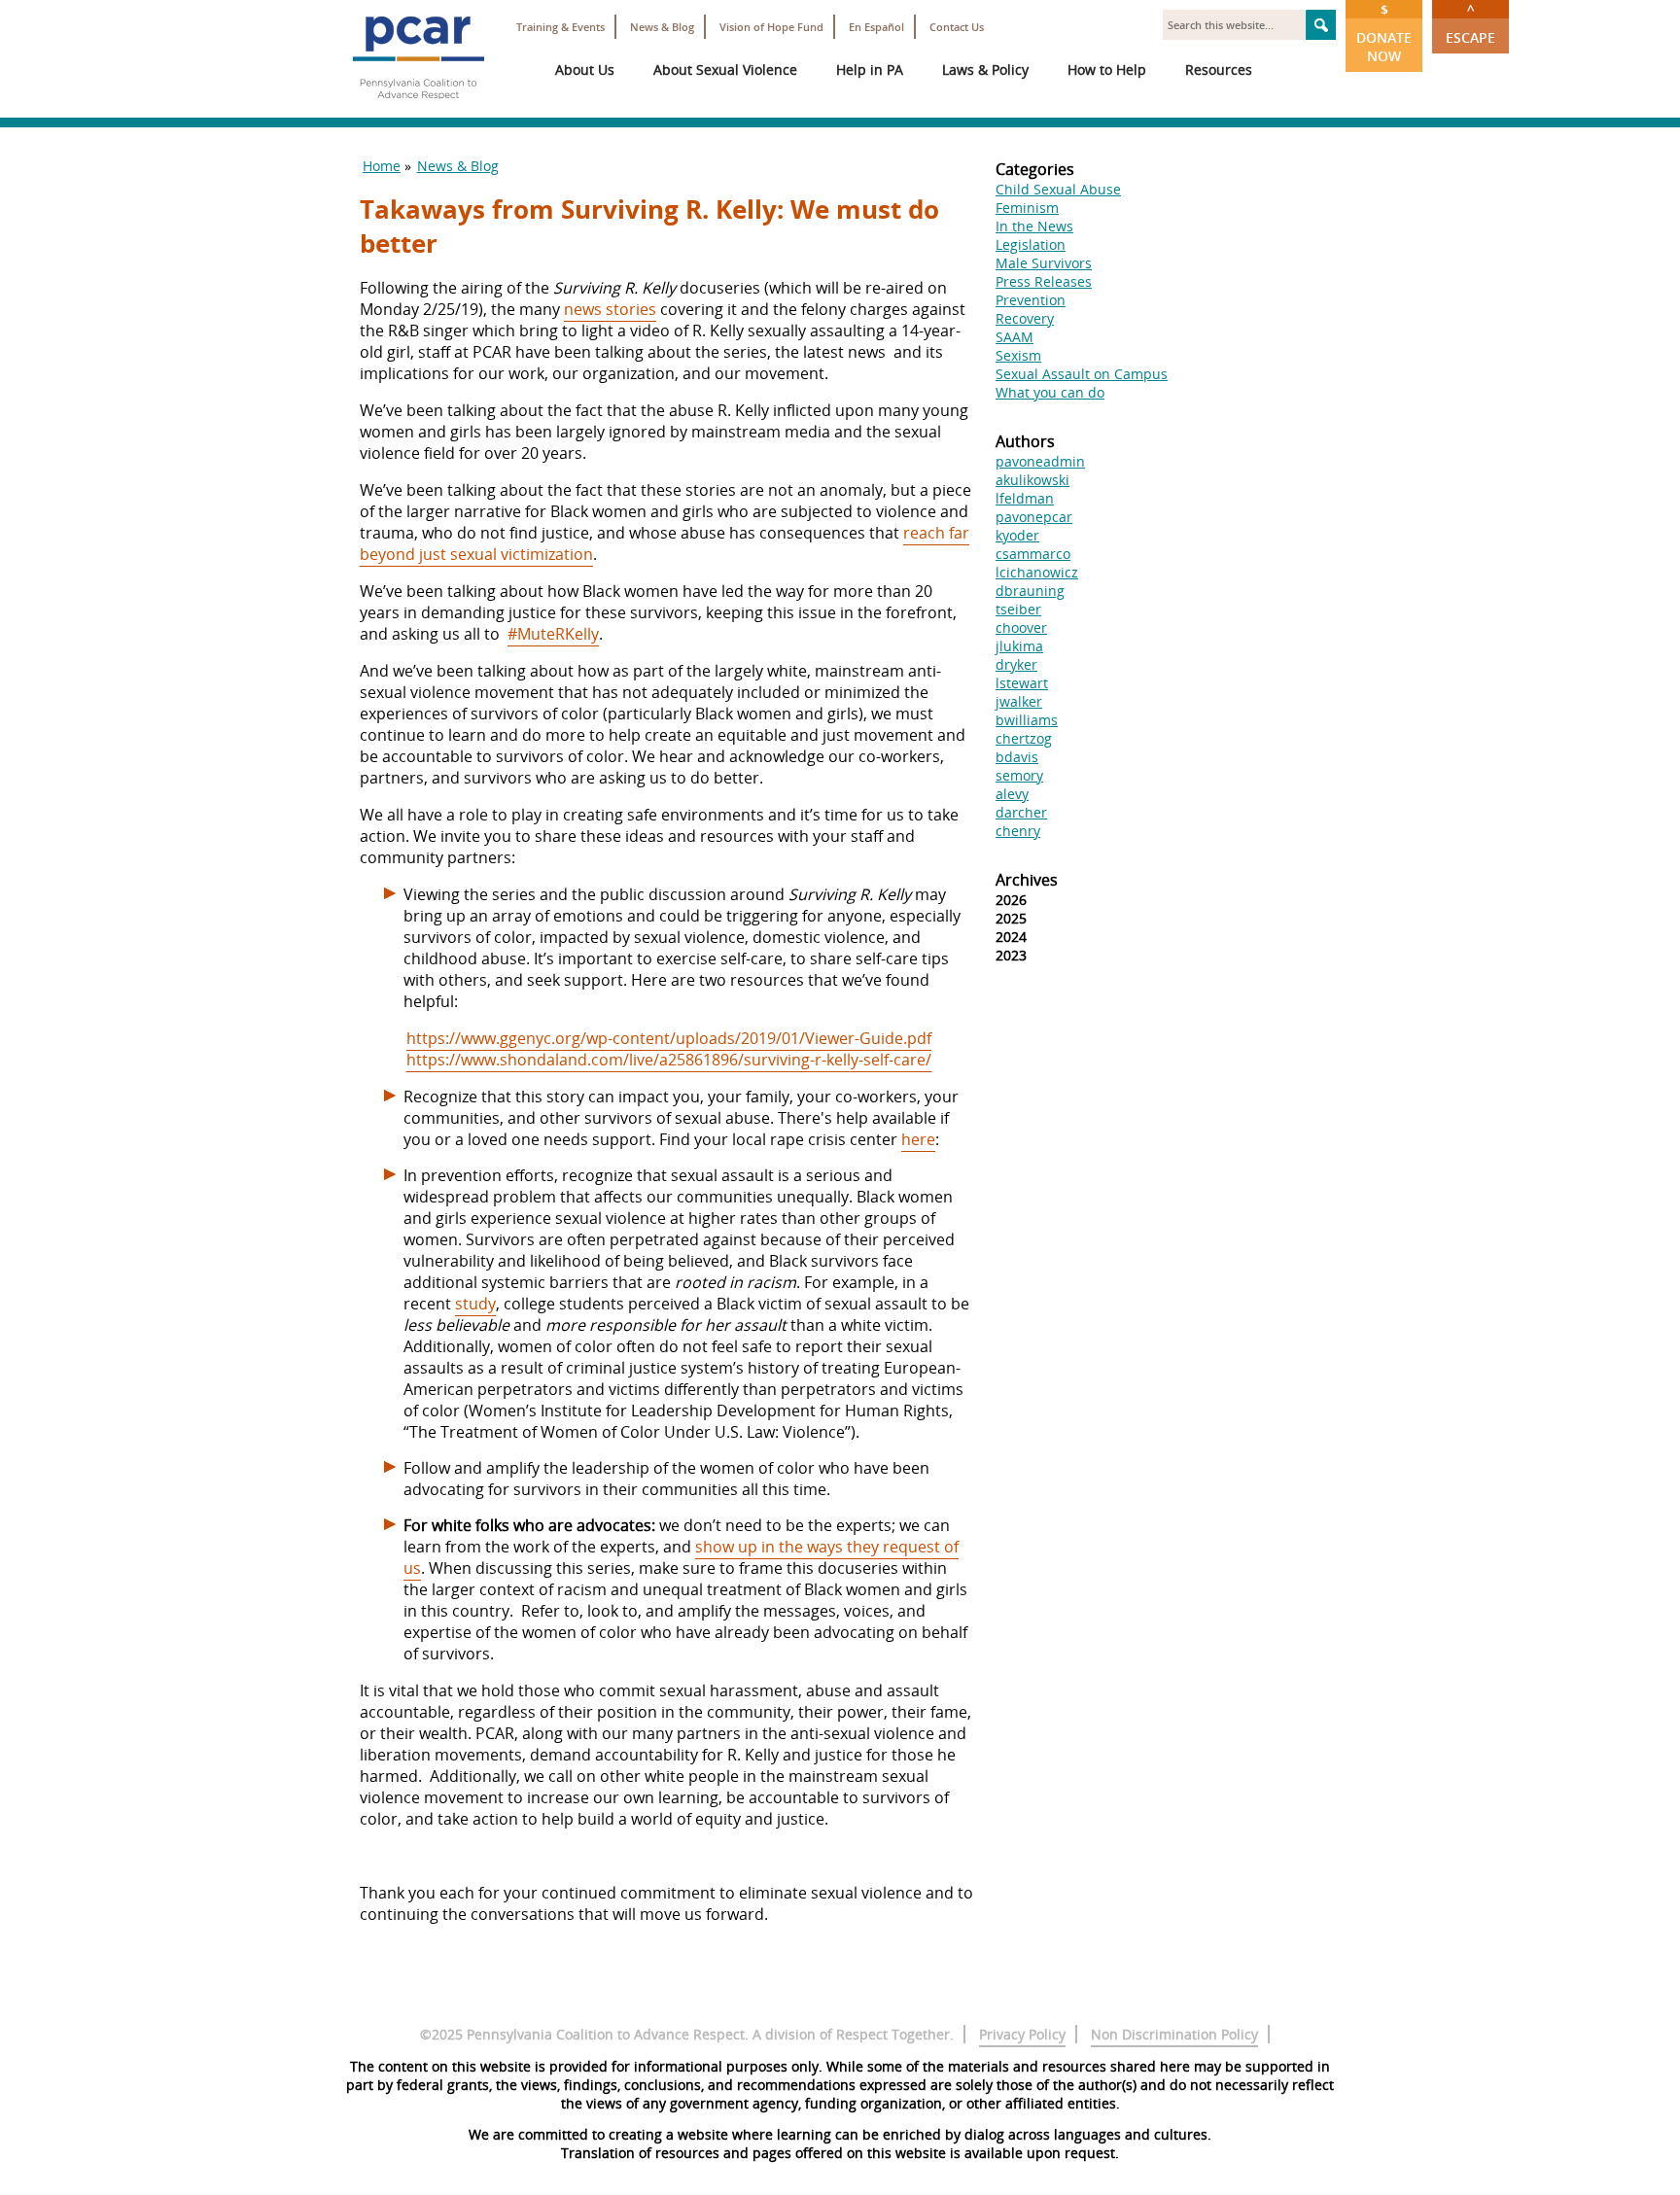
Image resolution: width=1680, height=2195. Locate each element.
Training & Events (560, 27)
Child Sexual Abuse (1058, 189)
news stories (610, 309)
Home (382, 166)
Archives (1027, 880)
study (475, 1304)
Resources (1219, 70)
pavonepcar (1034, 517)
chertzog (1024, 738)
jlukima (1019, 646)
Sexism (1018, 355)
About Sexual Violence (725, 70)
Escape (1470, 23)
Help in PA (870, 70)
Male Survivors (1044, 263)
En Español (876, 27)
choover (1021, 627)
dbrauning (1030, 591)
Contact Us (957, 27)
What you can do (1050, 392)
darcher (1021, 812)
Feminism (1027, 208)
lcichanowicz (1037, 572)
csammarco (1033, 554)
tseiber (1018, 609)
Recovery (1025, 318)
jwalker (1019, 701)
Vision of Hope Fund (771, 27)
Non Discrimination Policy (1174, 2034)
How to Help (1107, 70)
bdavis (1017, 757)
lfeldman (1025, 498)
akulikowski (1032, 480)
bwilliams (1027, 720)
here (918, 1139)
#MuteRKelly (553, 634)
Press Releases (1044, 281)
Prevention (1031, 300)
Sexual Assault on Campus (1082, 374)
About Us (585, 70)
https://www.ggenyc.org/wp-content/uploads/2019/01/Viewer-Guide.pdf (669, 1038)
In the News (1034, 226)
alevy (1012, 794)
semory (1019, 775)
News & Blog (662, 27)
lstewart (1022, 683)
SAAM (1015, 337)
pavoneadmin (1040, 461)
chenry (1018, 831)
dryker (1016, 664)
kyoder (1017, 535)
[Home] (418, 107)
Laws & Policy (985, 70)
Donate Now (1384, 33)
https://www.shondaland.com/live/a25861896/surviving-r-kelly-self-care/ (669, 1060)
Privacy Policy (1022, 2034)
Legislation (1031, 244)
